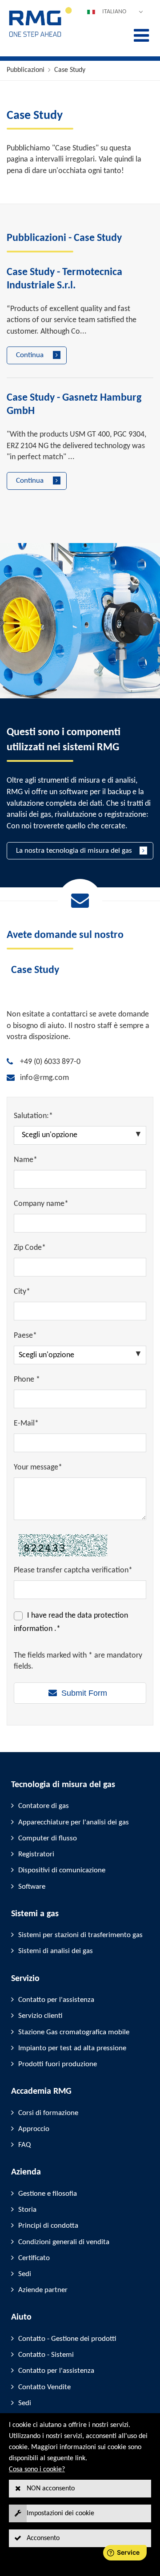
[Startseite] (41, 36)
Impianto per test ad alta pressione (72, 2048)
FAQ (24, 2145)
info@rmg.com (44, 1078)
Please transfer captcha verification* (73, 1570)
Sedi (25, 2274)
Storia (27, 2210)
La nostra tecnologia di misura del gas (74, 851)
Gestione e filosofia (48, 2194)
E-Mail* (26, 1424)
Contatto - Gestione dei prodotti (67, 2339)
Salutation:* (33, 1116)
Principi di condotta (48, 2226)
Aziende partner (43, 2290)
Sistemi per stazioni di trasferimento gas (80, 1935)
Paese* (25, 1336)
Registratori (36, 1854)
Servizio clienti (40, 2016)
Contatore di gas (44, 1806)
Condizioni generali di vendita (64, 2242)
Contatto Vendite (44, 2387)
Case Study (70, 70)
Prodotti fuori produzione (58, 2064)
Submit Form (84, 1693)
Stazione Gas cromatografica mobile (74, 2032)
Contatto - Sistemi (46, 2355)
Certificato (34, 2258)
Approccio (34, 2129)
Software (32, 1887)
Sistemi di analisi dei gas (56, 1951)
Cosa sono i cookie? (37, 2470)
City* (22, 1292)
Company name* (41, 1204)
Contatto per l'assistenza (56, 2000)
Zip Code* (30, 1248)
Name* (26, 1160)
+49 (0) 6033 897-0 (50, 1062)
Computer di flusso (48, 1838)
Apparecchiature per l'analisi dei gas (74, 1822)
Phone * (27, 1380)
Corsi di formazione (48, 2113)
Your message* (38, 1467)
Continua (31, 355)
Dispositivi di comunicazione (62, 1870)
